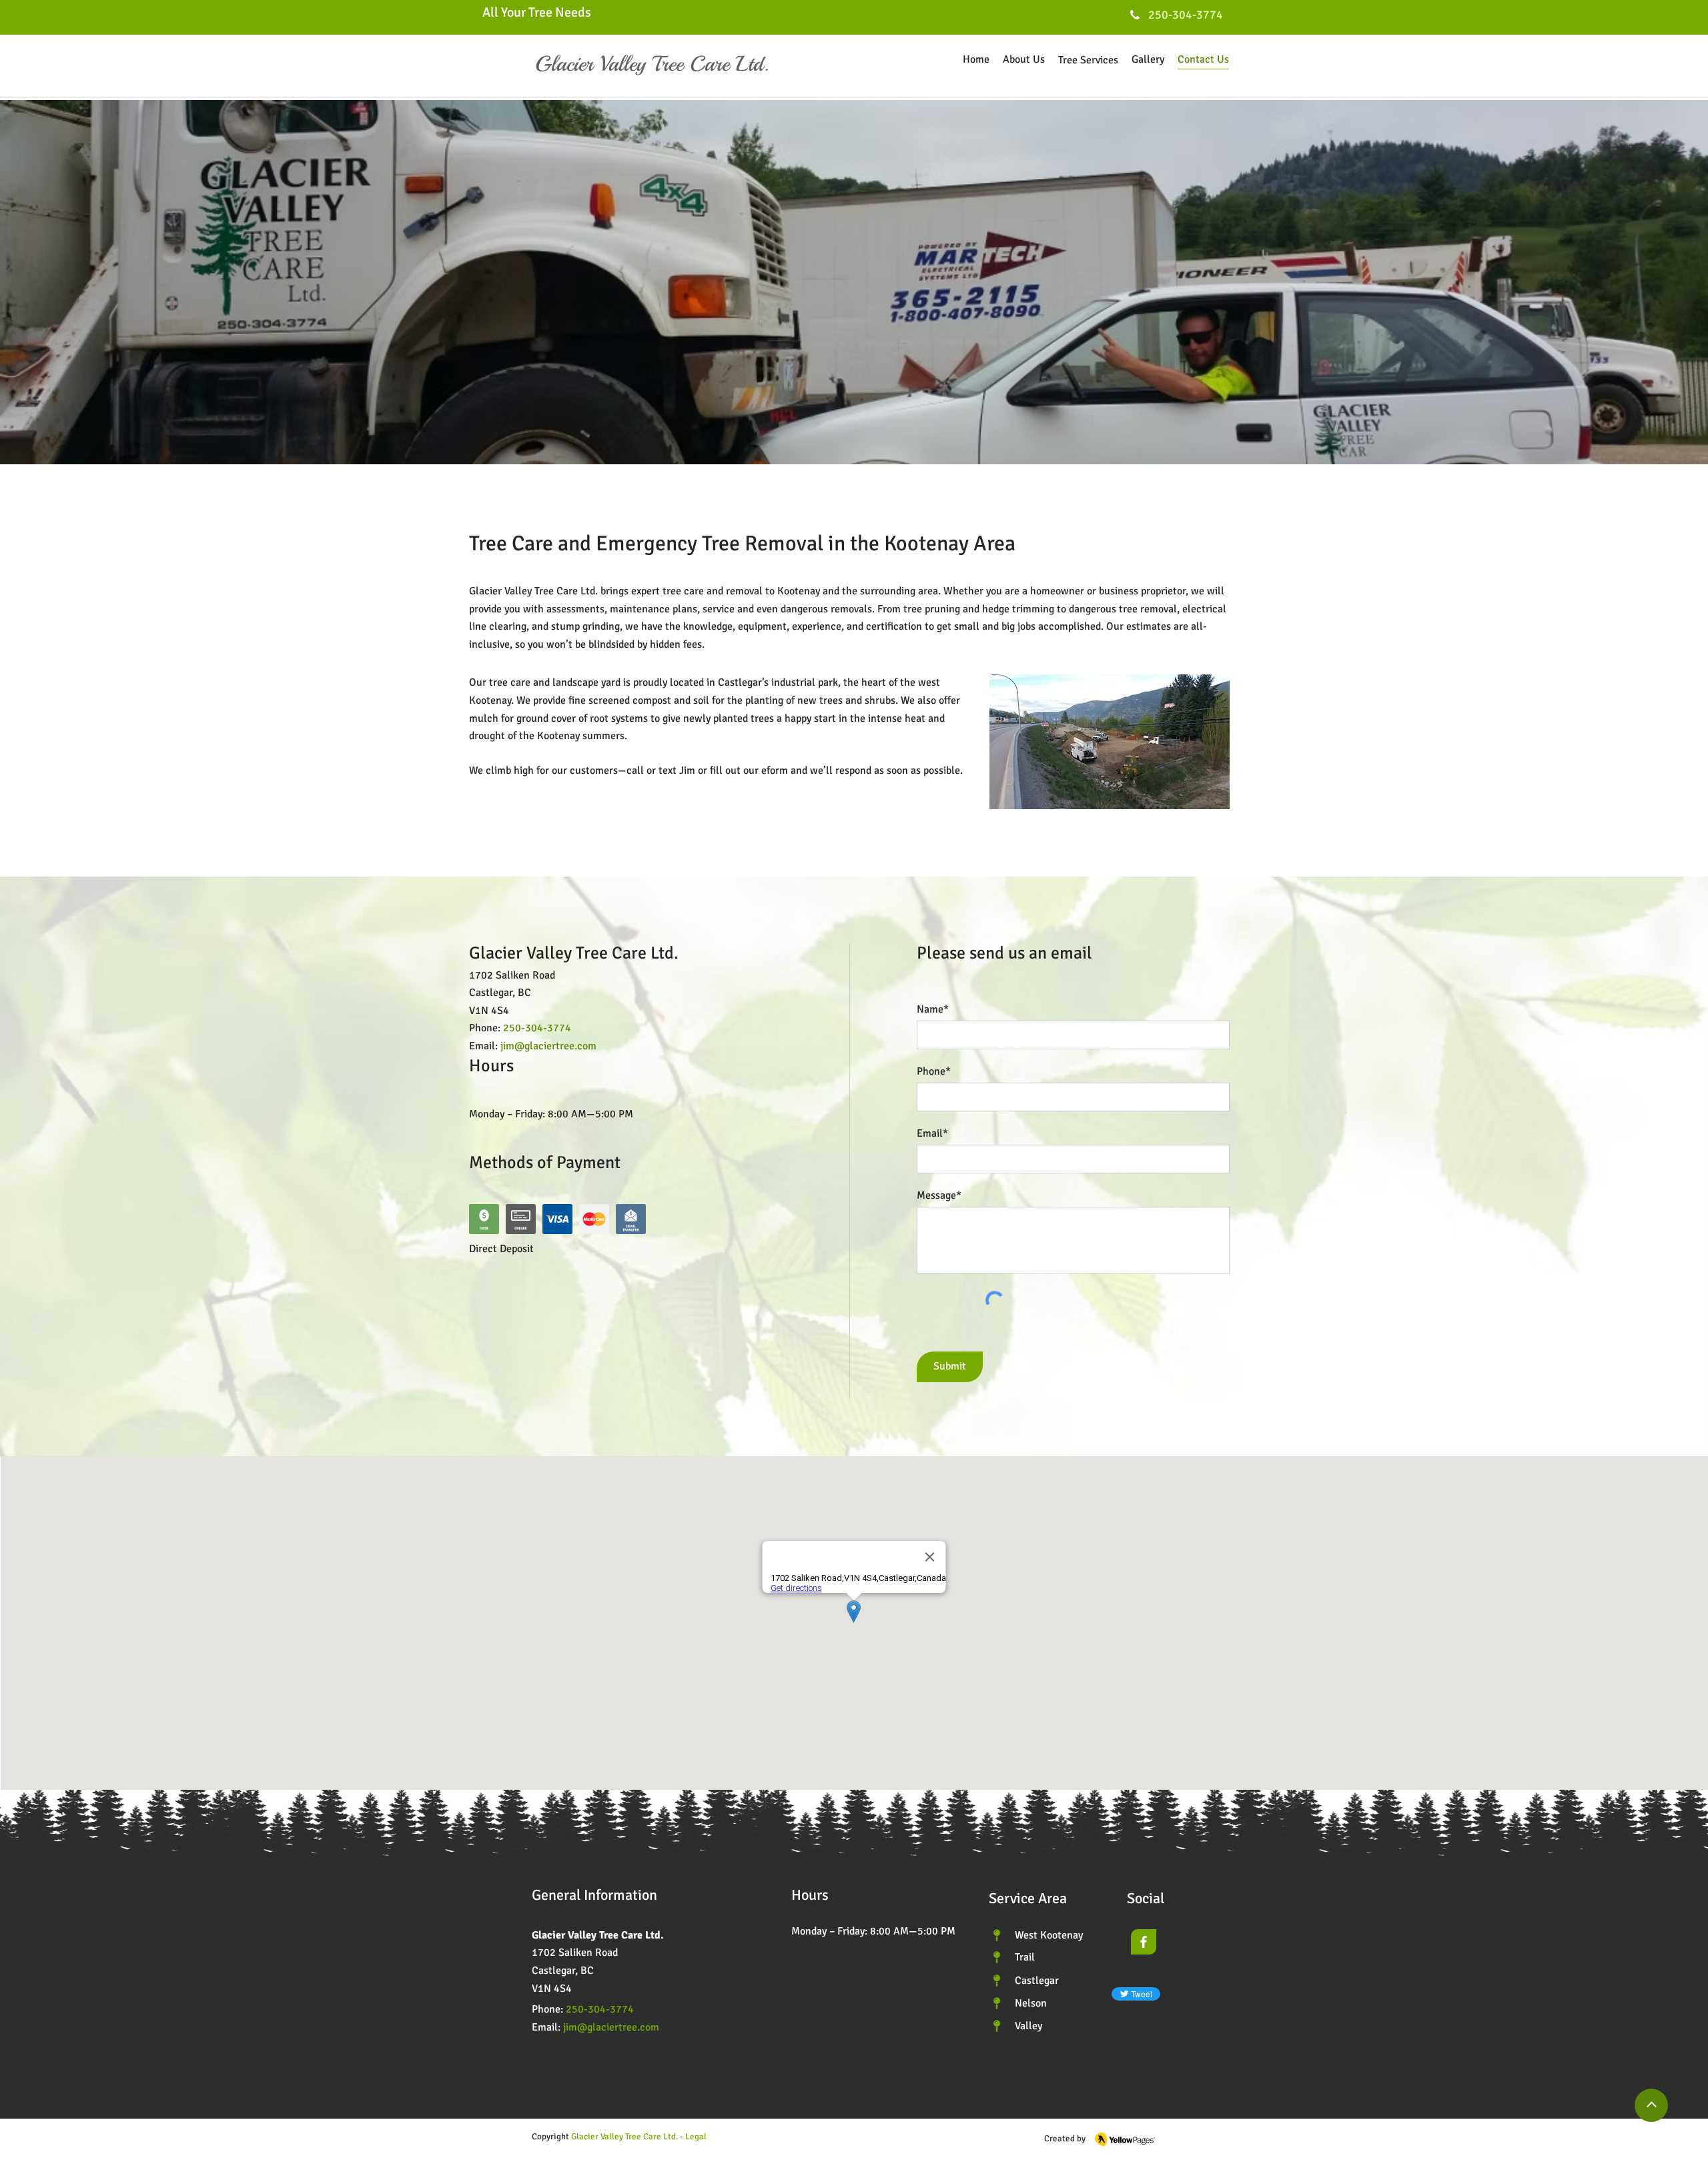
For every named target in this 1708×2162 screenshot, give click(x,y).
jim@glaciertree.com (548, 1046)
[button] (695, 2137)
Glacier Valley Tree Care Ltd (623, 2137)
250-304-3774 (600, 2009)
